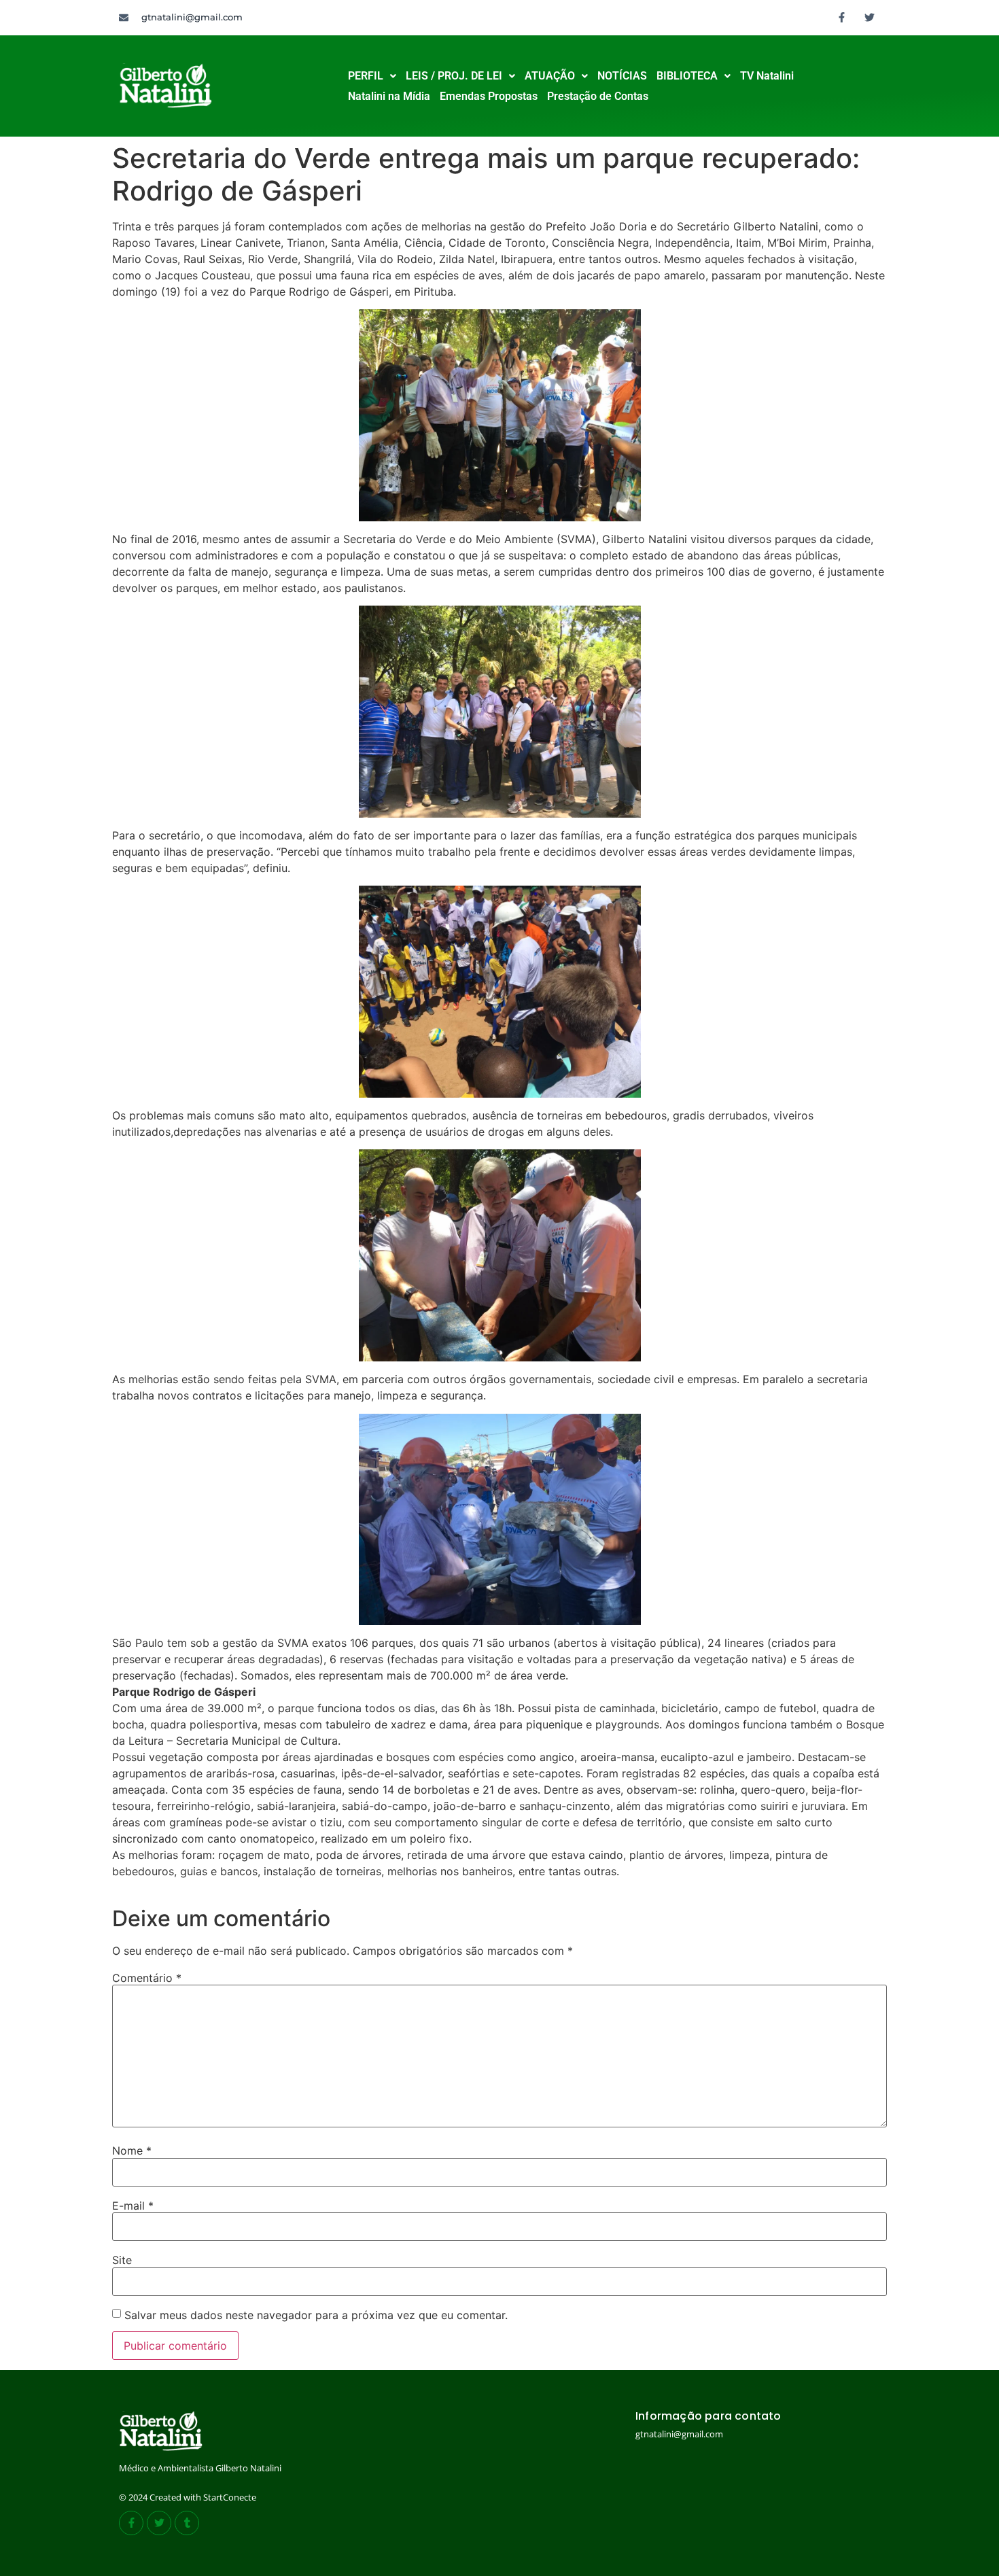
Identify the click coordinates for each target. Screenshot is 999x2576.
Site (122, 2260)
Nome (132, 2151)
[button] (372, 76)
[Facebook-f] (842, 17)
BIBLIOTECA (687, 76)
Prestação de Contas (598, 96)
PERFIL (366, 76)
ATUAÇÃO (550, 76)
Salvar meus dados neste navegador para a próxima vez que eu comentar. (316, 2315)
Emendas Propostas (489, 96)
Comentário (147, 1978)
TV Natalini (767, 76)
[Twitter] (870, 17)
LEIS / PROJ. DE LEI (454, 76)
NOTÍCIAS (622, 76)
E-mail (133, 2206)
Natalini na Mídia (389, 96)
